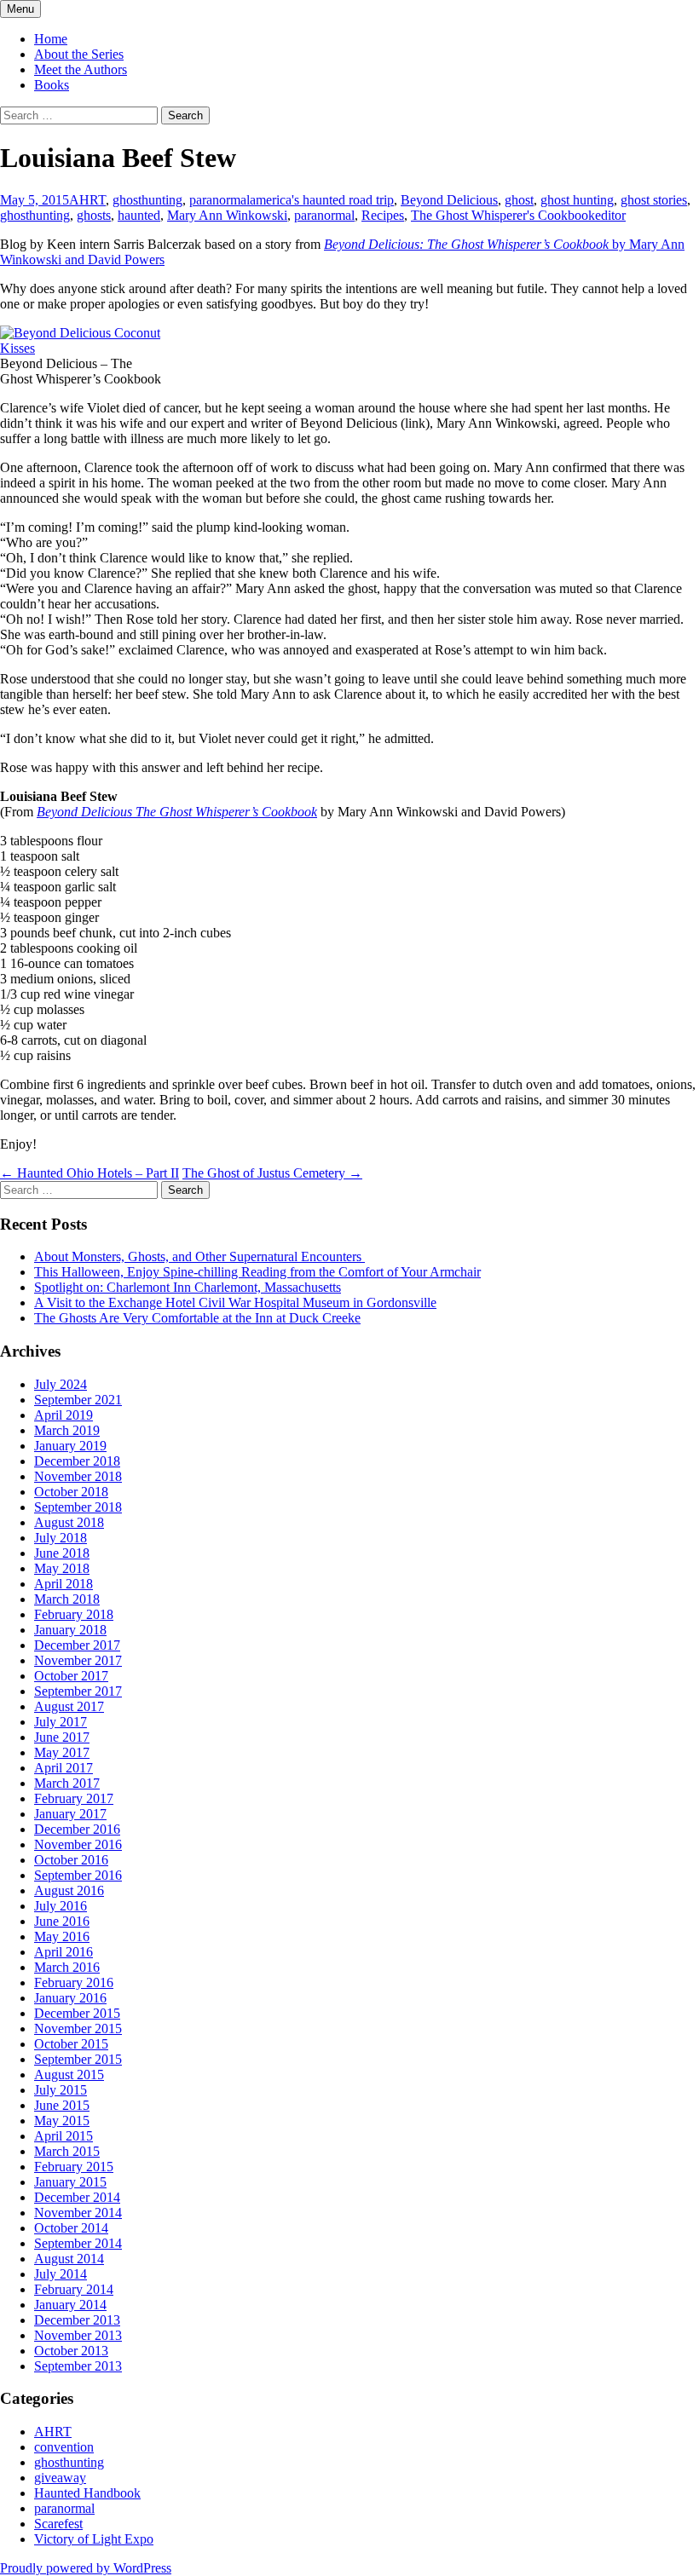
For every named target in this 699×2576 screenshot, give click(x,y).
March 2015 (67, 2151)
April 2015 (64, 2136)
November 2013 (78, 2335)
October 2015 (71, 2044)
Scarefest (58, 2524)
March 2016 (67, 1967)
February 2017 (74, 1798)
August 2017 (69, 1706)
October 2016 (71, 1860)
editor (610, 215)
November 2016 (78, 1844)
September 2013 (78, 2366)
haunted (139, 215)
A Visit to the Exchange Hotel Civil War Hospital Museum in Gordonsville (235, 1302)
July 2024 (61, 1384)
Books (52, 85)
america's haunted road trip (322, 200)
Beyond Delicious (449, 200)
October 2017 (71, 1676)
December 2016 (77, 1829)
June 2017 (62, 1737)
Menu (20, 9)
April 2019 (64, 1415)
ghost (519, 200)
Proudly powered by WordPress (86, 2568)
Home (51, 39)
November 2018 (78, 1476)
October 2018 (71, 1492)
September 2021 (78, 1400)
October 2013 (71, 2351)
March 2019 (67, 1430)
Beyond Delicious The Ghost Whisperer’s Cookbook (177, 812)
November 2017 (78, 1660)
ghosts (94, 215)
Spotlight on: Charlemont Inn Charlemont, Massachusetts (188, 1287)
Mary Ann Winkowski (227, 215)
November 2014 (78, 2213)
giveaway (60, 2478)
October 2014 (71, 2228)
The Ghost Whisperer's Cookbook (503, 215)
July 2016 (61, 1906)
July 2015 (61, 2090)
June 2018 (62, 1553)
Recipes (383, 215)
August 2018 (69, 1522)
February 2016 (74, 1982)
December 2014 (77, 2197)
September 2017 (78, 1691)
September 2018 (78, 1507)
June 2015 (62, 2105)
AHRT (87, 200)
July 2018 (61, 1538)
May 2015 (62, 2121)
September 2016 (78, 1875)
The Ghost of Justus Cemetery (272, 1173)
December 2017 (77, 1645)
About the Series (79, 54)
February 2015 (74, 2167)
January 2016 (70, 1998)
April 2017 (64, 1768)
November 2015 (78, 2029)
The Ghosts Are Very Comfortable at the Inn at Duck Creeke (197, 1318)
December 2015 (77, 2013)
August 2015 (69, 2075)
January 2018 (70, 1630)
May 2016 (62, 1936)
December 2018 (77, 1461)
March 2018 (67, 1599)
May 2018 (62, 1568)
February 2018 (74, 1614)
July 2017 (61, 1722)
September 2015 (78, 2059)
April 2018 (64, 1584)
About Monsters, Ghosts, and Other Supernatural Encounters (199, 1256)
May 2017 (62, 1752)
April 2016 (64, 1952)
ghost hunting (577, 200)
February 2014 (74, 2289)
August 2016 (69, 1890)
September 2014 (78, 2243)
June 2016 (62, 1921)
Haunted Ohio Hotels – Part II (90, 1173)
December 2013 (77, 2320)
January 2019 (70, 1446)
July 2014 (61, 2274)
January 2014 (70, 2305)
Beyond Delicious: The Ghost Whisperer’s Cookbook (468, 244)
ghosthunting (147, 200)
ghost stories (654, 200)
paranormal (220, 200)
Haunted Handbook (87, 2493)
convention (64, 2447)
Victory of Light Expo (94, 2539)
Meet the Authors (81, 69)
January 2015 (70, 2182)
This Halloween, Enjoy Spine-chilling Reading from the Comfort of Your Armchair (257, 1272)
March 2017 (67, 1783)
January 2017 (70, 1814)
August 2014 (69, 2259)
